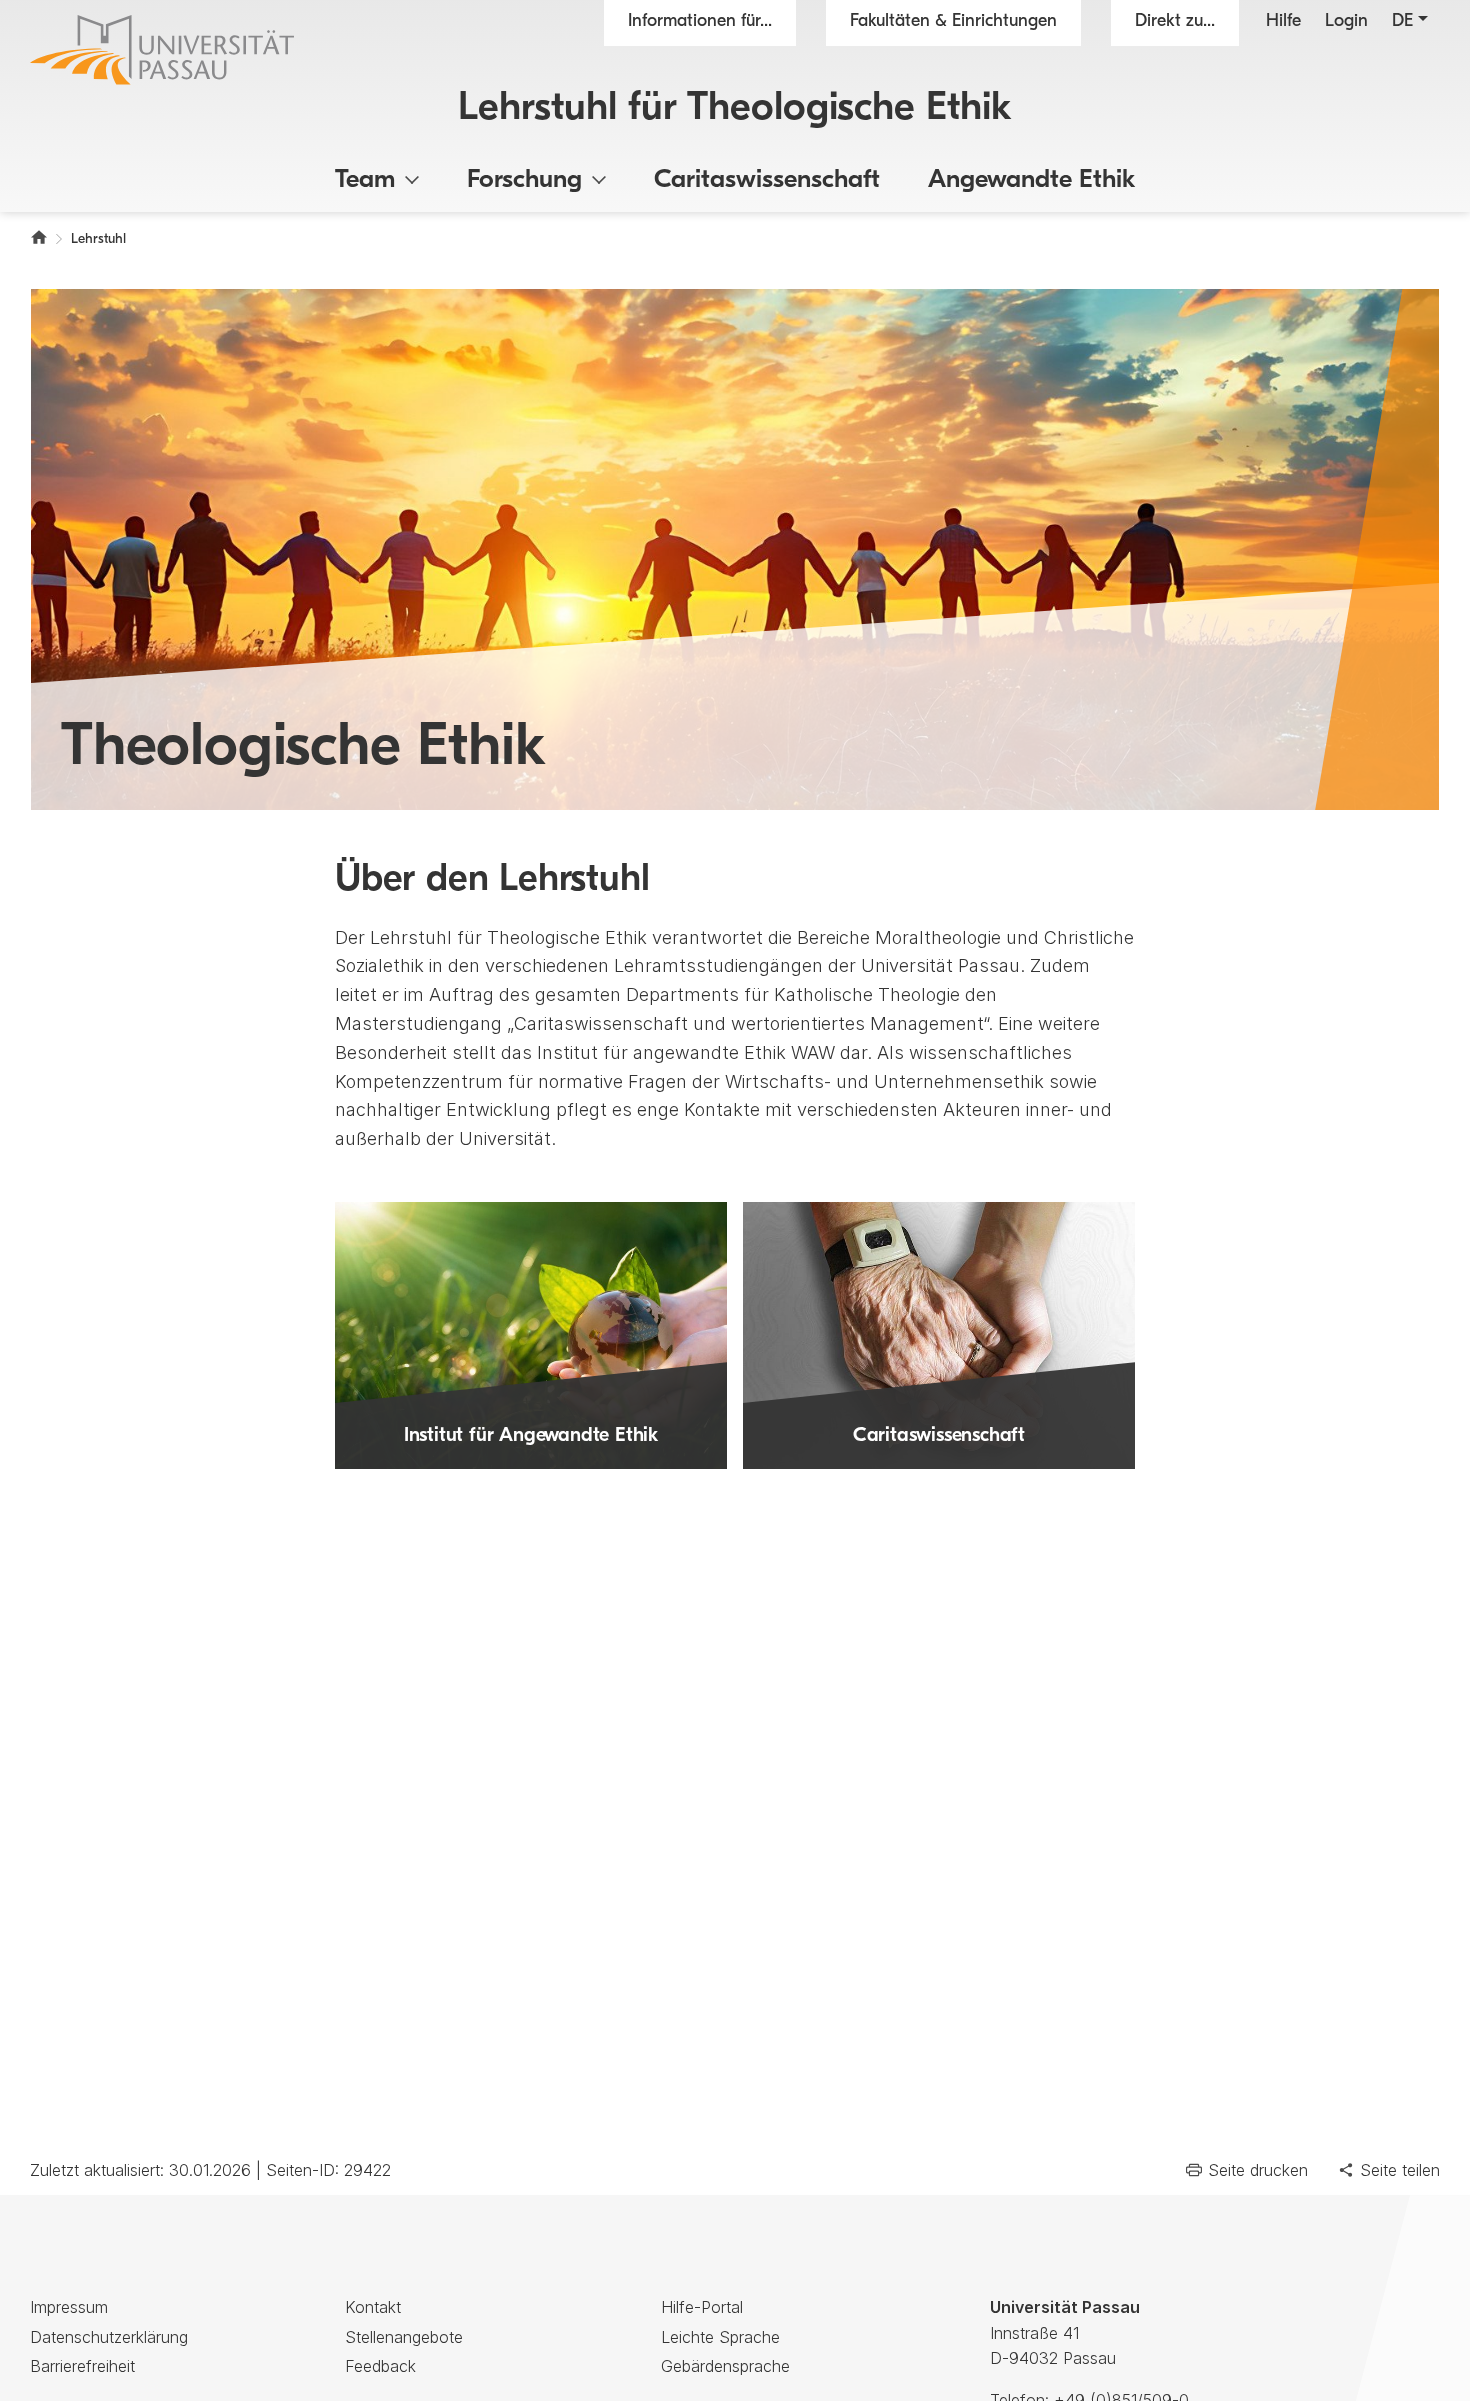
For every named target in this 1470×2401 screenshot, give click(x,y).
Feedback (380, 2366)
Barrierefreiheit (82, 2366)
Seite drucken (1258, 2170)
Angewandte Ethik (1031, 180)
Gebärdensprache (725, 2366)
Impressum (69, 2307)
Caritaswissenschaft (767, 180)
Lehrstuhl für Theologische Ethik (735, 109)
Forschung (524, 180)
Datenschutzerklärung (109, 2337)
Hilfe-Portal (702, 2307)
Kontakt (373, 2307)
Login (1346, 22)
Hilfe (1283, 22)
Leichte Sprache (720, 2337)
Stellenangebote (404, 2337)
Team (365, 180)
